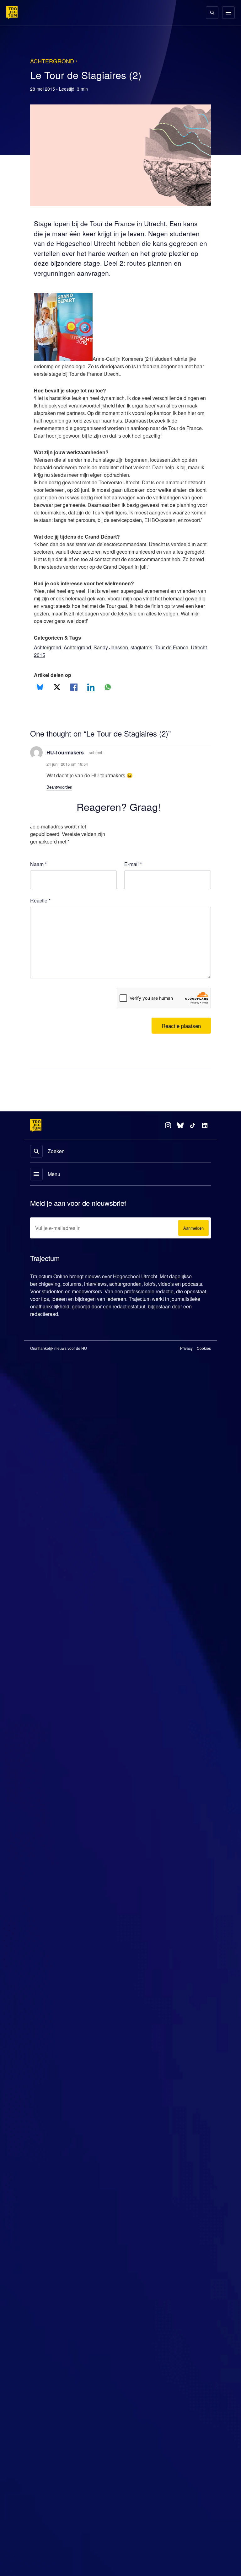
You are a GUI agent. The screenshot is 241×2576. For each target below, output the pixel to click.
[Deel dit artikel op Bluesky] (40, 703)
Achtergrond (49, 663)
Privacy (187, 1364)
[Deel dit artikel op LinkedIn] (91, 703)
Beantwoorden (62, 802)
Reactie (41, 916)
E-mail (133, 880)
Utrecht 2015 (49, 670)
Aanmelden (192, 1244)
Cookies (204, 1364)
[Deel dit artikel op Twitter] (57, 703)
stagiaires (149, 663)
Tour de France (180, 663)
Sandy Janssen (118, 663)
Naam (39, 880)
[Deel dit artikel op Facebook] (74, 703)
